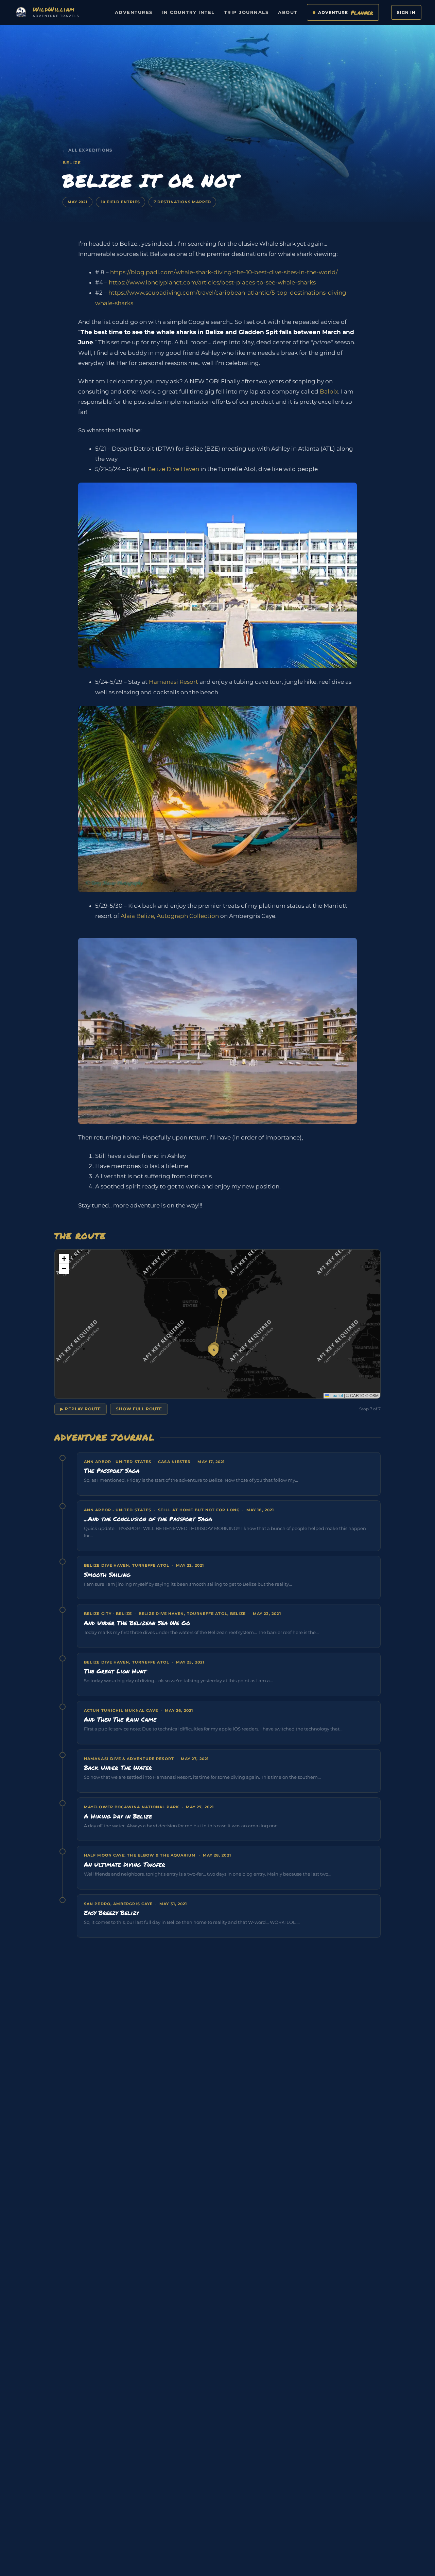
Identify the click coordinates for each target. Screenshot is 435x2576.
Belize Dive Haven (173, 469)
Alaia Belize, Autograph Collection (170, 916)
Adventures (134, 12)
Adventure (346, 12)
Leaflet (336, 1395)
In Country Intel (188, 12)
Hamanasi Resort (173, 682)
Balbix (329, 391)
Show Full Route (139, 1409)
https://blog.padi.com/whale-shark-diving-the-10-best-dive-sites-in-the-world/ (224, 272)
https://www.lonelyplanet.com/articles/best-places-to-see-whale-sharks (212, 282)
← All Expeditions (88, 150)
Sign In (406, 12)
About (288, 12)
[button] (223, 1292)
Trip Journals (247, 12)
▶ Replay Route (81, 1409)
